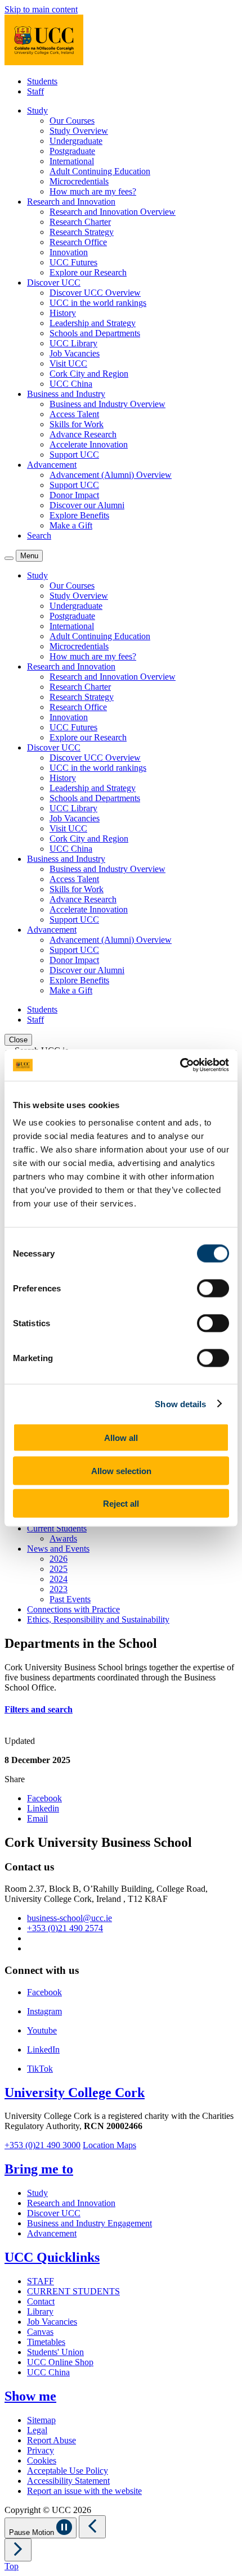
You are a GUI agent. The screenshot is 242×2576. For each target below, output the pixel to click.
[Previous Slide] (92, 2527)
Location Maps (109, 2145)
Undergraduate (76, 141)
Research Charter (80, 222)
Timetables (46, 2342)
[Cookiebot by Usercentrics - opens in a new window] (180, 1065)
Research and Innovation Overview (113, 212)
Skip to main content (41, 9)
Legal (37, 2430)
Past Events (70, 1599)
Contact (41, 2301)
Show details (180, 1404)
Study (37, 2193)
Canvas (40, 2332)
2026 (59, 1559)
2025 (59, 1569)
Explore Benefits (79, 515)
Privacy (41, 2450)
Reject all (121, 1504)
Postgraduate (72, 151)
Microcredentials (79, 181)
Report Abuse (51, 2440)
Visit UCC (68, 363)
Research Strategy (82, 232)
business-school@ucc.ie (70, 1918)
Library (40, 2311)
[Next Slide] (18, 2550)
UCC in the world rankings (98, 303)
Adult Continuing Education (100, 171)
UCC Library (73, 343)
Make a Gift (71, 525)
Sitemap (41, 2420)
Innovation (69, 252)
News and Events (58, 1549)
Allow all (121, 1438)
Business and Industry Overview (107, 404)
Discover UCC (54, 2213)
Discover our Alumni (87, 505)
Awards (63, 1538)
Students (42, 81)
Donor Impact (74, 495)
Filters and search (39, 1709)
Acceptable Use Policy (68, 2471)
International (72, 161)
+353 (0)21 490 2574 (65, 1928)
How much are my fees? (93, 191)
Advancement (52, 2233)
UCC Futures (73, 262)
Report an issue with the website (84, 2491)
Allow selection (121, 1470)
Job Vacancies (75, 353)
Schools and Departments (95, 333)
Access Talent (74, 414)
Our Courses (72, 121)
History (63, 313)
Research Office (78, 242)
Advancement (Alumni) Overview (111, 475)
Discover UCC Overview (95, 293)
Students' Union (55, 2352)
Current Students (57, 1528)
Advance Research (83, 434)
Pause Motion (33, 2532)
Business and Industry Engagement (89, 2223)
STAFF (41, 2281)
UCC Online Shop (60, 2362)
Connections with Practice (73, 1609)
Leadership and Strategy (93, 323)
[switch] (213, 1289)
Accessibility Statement (68, 2481)
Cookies (42, 2460)
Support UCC (74, 455)
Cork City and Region (89, 374)
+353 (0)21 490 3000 (42, 2145)
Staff (35, 91)
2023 (59, 1589)
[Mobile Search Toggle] (9, 558)
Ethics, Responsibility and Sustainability (98, 1619)
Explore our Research (88, 272)
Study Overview (79, 131)
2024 (59, 1579)
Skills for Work (77, 424)
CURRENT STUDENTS (73, 2291)
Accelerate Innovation (89, 444)
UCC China (71, 384)
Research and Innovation (71, 2203)
